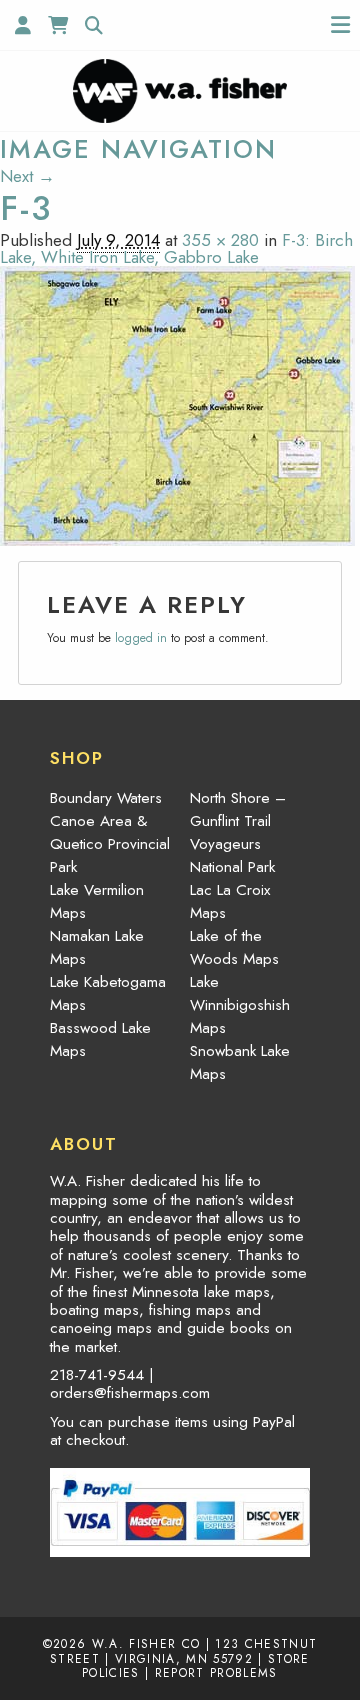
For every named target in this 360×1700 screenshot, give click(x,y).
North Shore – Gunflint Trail (238, 809)
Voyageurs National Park (232, 855)
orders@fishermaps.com (130, 1393)
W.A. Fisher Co (146, 1643)
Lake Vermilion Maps (97, 901)
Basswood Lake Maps (100, 1039)
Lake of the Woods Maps (234, 947)
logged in (141, 638)
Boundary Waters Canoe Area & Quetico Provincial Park (110, 832)
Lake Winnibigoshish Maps (240, 1005)
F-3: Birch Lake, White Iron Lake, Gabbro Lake (176, 248)
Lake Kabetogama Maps (108, 993)
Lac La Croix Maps (230, 901)
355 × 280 (220, 240)
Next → (27, 176)
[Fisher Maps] (179, 89)
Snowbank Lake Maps (240, 1062)
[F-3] (177, 404)
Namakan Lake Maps (97, 947)
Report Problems (216, 1672)
